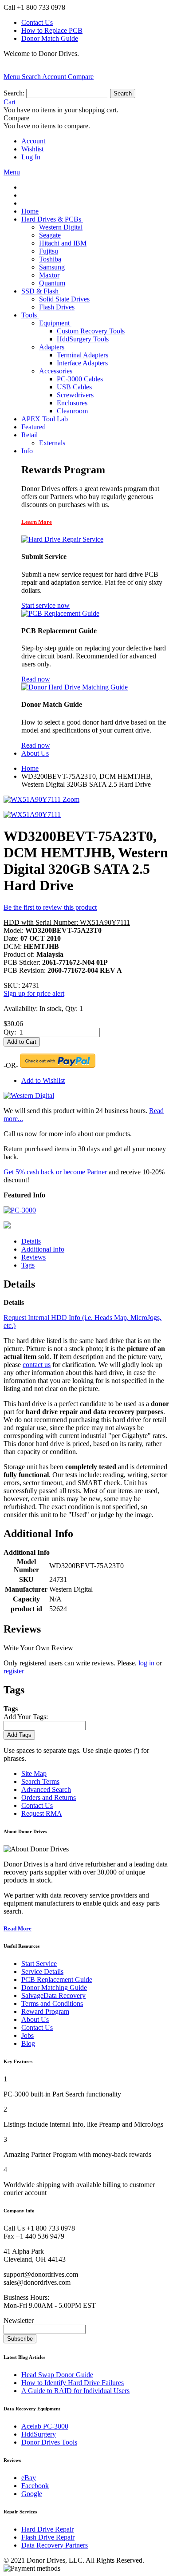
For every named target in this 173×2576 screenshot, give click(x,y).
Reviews (33, 1257)
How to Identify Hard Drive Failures (73, 2383)
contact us (37, 1365)
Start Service (39, 1964)
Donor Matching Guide (54, 1987)
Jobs (28, 2035)
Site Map (34, 1773)
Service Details (42, 1972)
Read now (36, 679)
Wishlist (32, 149)
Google (32, 2494)
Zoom (71, 799)
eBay (29, 2478)
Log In (31, 157)
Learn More (37, 522)
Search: (14, 93)
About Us (35, 2019)
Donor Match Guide (50, 38)
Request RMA (42, 1813)
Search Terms (40, 1781)
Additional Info (43, 1249)
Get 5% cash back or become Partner (55, 1172)
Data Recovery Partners (55, 2545)
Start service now (45, 605)
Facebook (35, 2486)
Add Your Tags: (26, 1717)
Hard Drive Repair (47, 2529)
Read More (18, 1928)
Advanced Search (46, 1789)
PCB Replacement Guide (57, 1980)
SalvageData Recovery (53, 1995)
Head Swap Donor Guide (57, 2375)
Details (31, 1241)
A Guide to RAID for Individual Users (75, 2391)
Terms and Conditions (52, 2003)
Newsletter (19, 2320)
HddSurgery (39, 2434)
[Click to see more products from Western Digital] (29, 1096)
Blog (28, 2043)
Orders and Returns (49, 1797)
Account (33, 141)
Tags (28, 1265)
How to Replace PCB (52, 30)
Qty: (10, 1032)
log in (146, 1663)
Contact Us (37, 22)
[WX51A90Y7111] (32, 814)
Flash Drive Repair (48, 2537)
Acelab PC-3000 (45, 2426)
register (14, 1671)
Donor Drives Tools (49, 2442)
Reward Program (45, 2011)
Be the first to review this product (50, 907)
